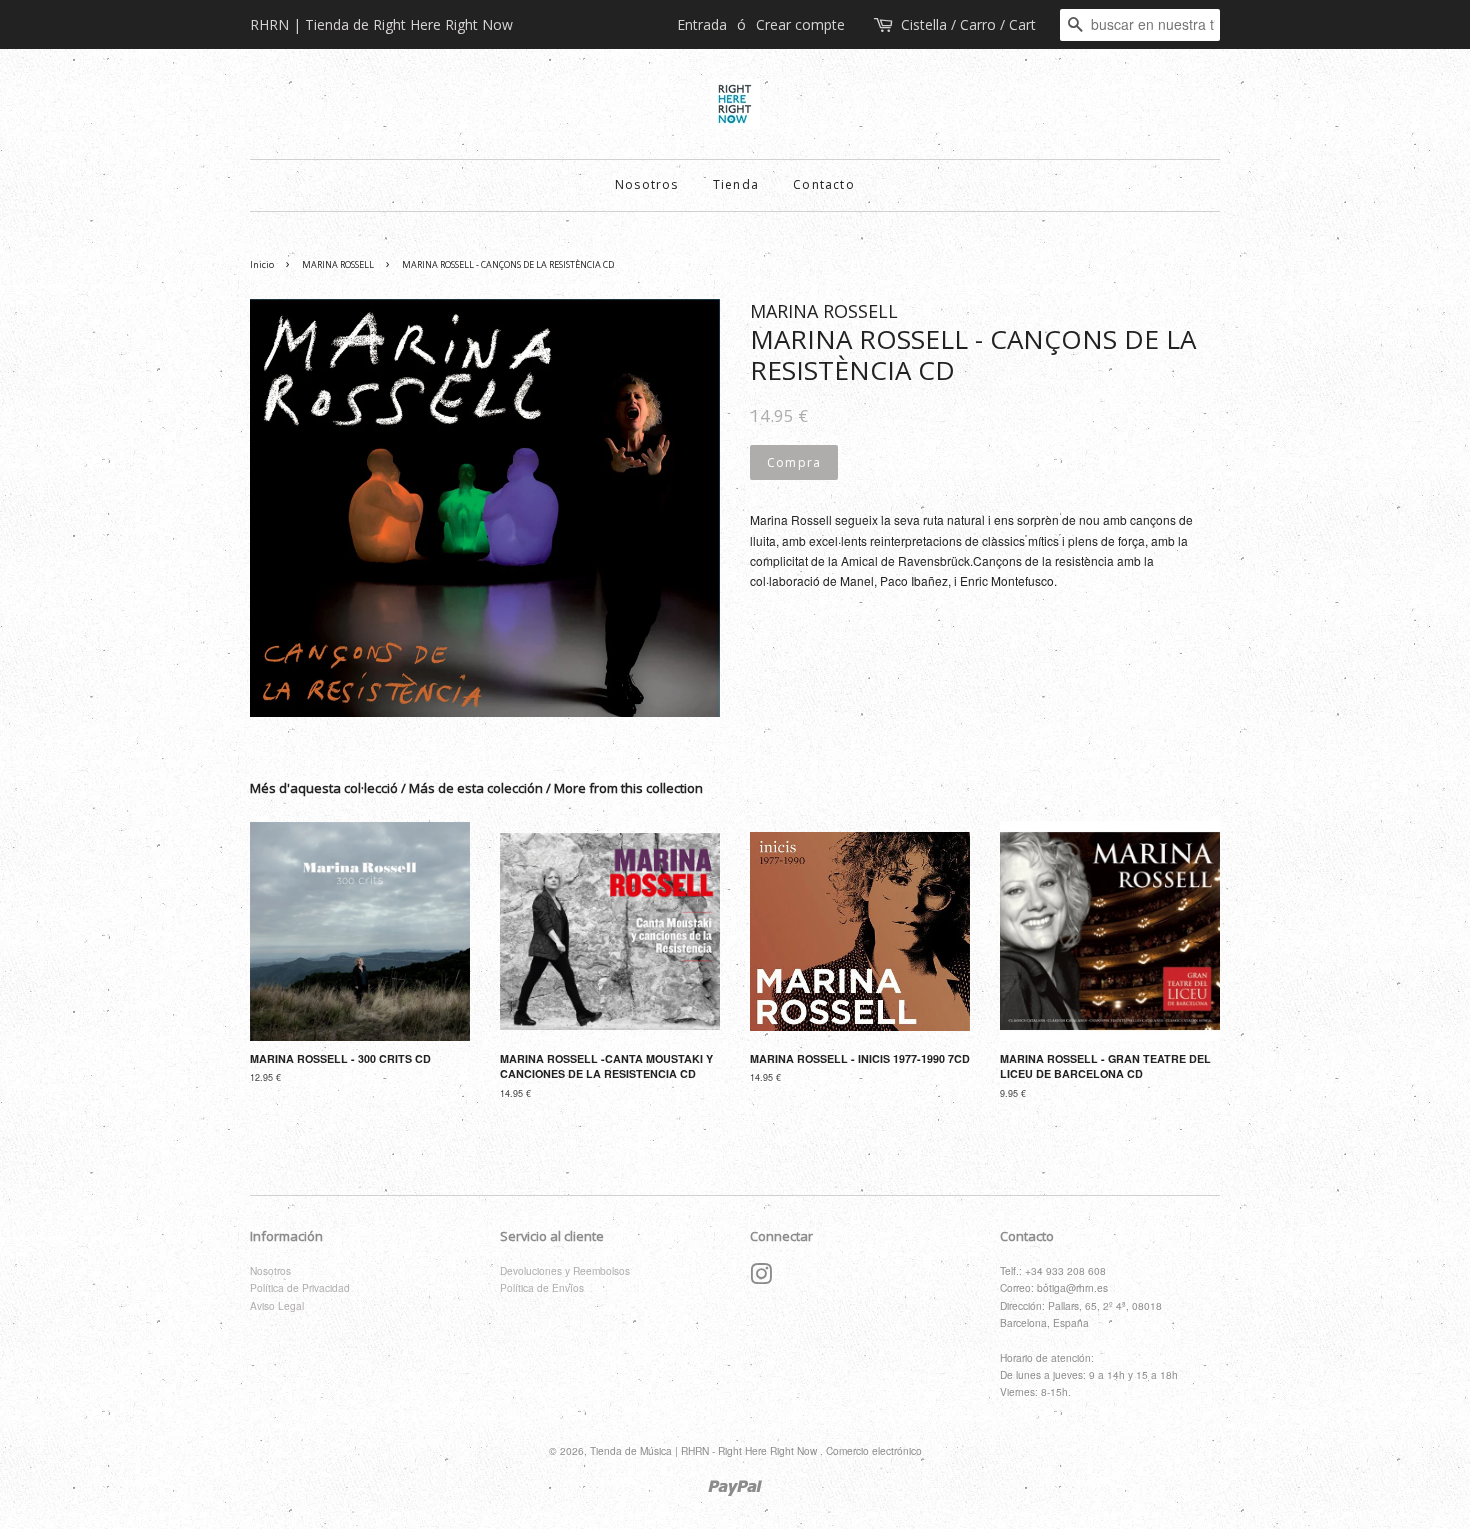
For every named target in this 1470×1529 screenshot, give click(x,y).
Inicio (262, 264)
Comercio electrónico (874, 1450)
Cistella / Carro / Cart (968, 24)
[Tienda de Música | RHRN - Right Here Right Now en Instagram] (761, 1278)
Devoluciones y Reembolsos (565, 1270)
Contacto (824, 184)
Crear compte (800, 24)
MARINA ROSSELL (338, 264)
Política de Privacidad (300, 1287)
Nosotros (647, 184)
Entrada (702, 24)
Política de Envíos (542, 1287)
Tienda (736, 184)
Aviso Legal (277, 1305)
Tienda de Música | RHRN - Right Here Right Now (705, 1450)
